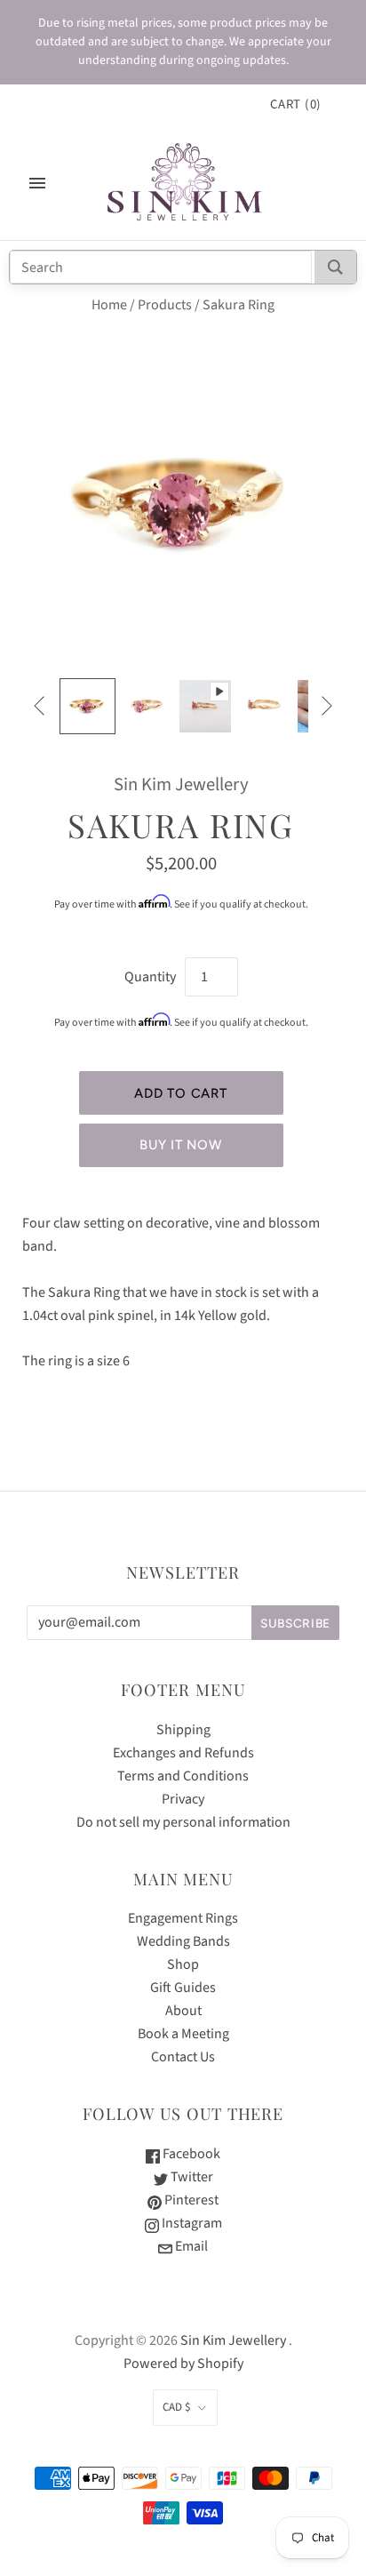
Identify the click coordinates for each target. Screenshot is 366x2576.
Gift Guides (183, 1988)
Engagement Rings (183, 1918)
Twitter (191, 2177)
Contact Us (183, 2057)
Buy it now (180, 1145)
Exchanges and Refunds (183, 1753)
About (183, 2011)
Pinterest (190, 2200)
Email (190, 2246)
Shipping (183, 1730)
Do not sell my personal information (183, 1822)
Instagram (191, 2223)
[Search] (335, 267)
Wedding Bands (183, 1941)
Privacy (183, 1799)
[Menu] (37, 183)
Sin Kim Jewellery (181, 784)
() (296, 104)
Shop (183, 1964)
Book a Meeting (183, 2034)
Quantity (150, 977)
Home (109, 305)
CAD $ (176, 2407)
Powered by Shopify (183, 2364)
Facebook (190, 2154)
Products (165, 305)
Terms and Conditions (183, 1776)
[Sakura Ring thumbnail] (87, 706)
